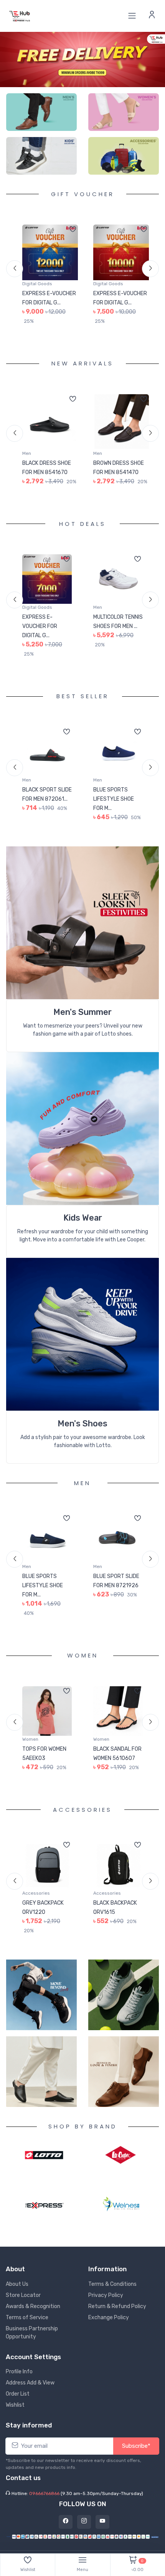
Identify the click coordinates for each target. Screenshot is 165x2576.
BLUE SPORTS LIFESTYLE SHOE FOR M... (43, 808)
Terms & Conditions (112, 2284)
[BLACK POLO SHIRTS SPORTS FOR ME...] (118, 1547)
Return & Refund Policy (117, 2306)
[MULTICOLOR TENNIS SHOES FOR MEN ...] (47, 588)
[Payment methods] (82, 2536)
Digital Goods (37, 284)
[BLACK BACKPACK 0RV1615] (47, 1874)
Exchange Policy (109, 2317)
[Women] (124, 112)
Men (27, 453)
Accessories (36, 1902)
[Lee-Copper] (121, 2155)
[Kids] (41, 156)
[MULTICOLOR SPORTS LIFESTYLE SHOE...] (118, 588)
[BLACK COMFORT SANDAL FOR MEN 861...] (121, 422)
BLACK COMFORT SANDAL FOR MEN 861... (115, 472)
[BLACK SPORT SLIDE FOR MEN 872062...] (118, 761)
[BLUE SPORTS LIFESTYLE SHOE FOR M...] (47, 761)
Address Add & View (30, 2383)
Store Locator (23, 2295)
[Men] (41, 112)
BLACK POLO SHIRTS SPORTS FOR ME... (113, 1595)
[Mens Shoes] (82, 1343)
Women (30, 1748)
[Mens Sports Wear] (82, 1137)
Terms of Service (27, 2317)
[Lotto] (44, 2154)
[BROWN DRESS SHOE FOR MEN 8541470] (50, 422)
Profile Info (19, 2372)
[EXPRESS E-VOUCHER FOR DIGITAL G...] (50, 252)
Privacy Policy (106, 2295)
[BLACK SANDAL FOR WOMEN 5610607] (47, 1720)
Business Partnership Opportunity (32, 2333)
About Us (17, 2284)
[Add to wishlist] (73, 230)
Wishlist (15, 2405)
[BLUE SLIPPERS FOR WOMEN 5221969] (118, 1720)
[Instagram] (84, 2522)
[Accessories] (124, 156)
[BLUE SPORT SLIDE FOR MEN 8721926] (47, 1547)
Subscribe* (136, 2446)
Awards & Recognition (33, 2306)
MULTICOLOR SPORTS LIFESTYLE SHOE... (117, 635)
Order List (18, 2394)
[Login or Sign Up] (152, 16)
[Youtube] (102, 2522)
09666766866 (44, 2493)
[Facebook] (66, 2522)
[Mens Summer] (82, 931)
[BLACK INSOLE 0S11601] (118, 1874)
